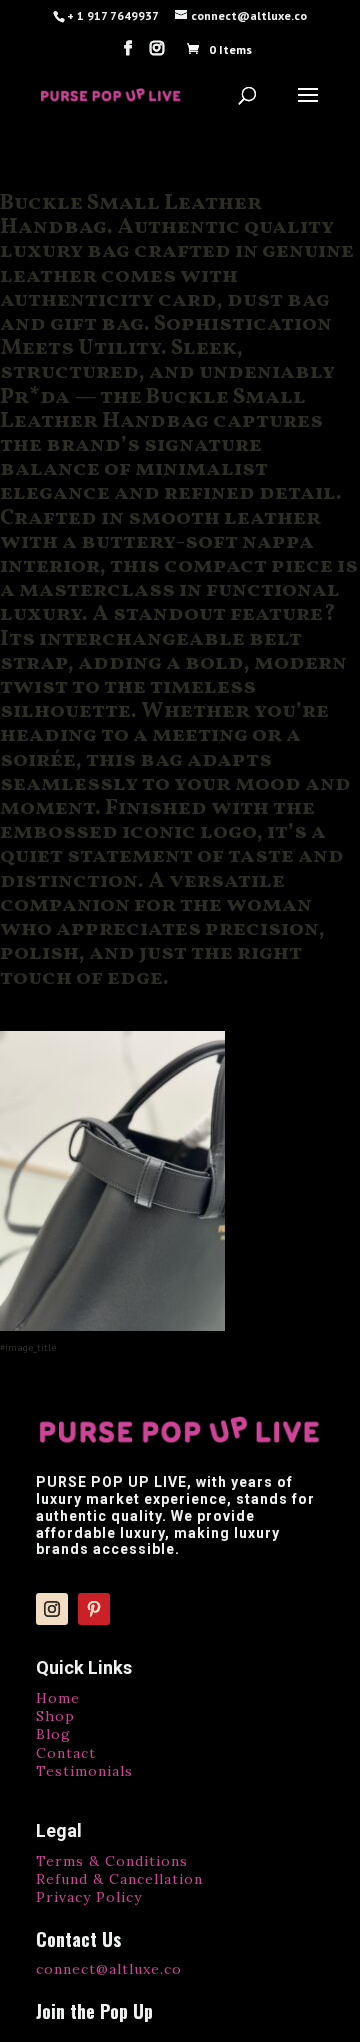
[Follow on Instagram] (52, 1609)
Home (58, 1698)
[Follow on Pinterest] (94, 1609)
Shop (55, 1716)
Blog (53, 1734)
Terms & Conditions (112, 1861)
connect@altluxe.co (109, 1969)
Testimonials (84, 1771)
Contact (66, 1753)
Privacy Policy (89, 1897)
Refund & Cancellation (119, 1879)
